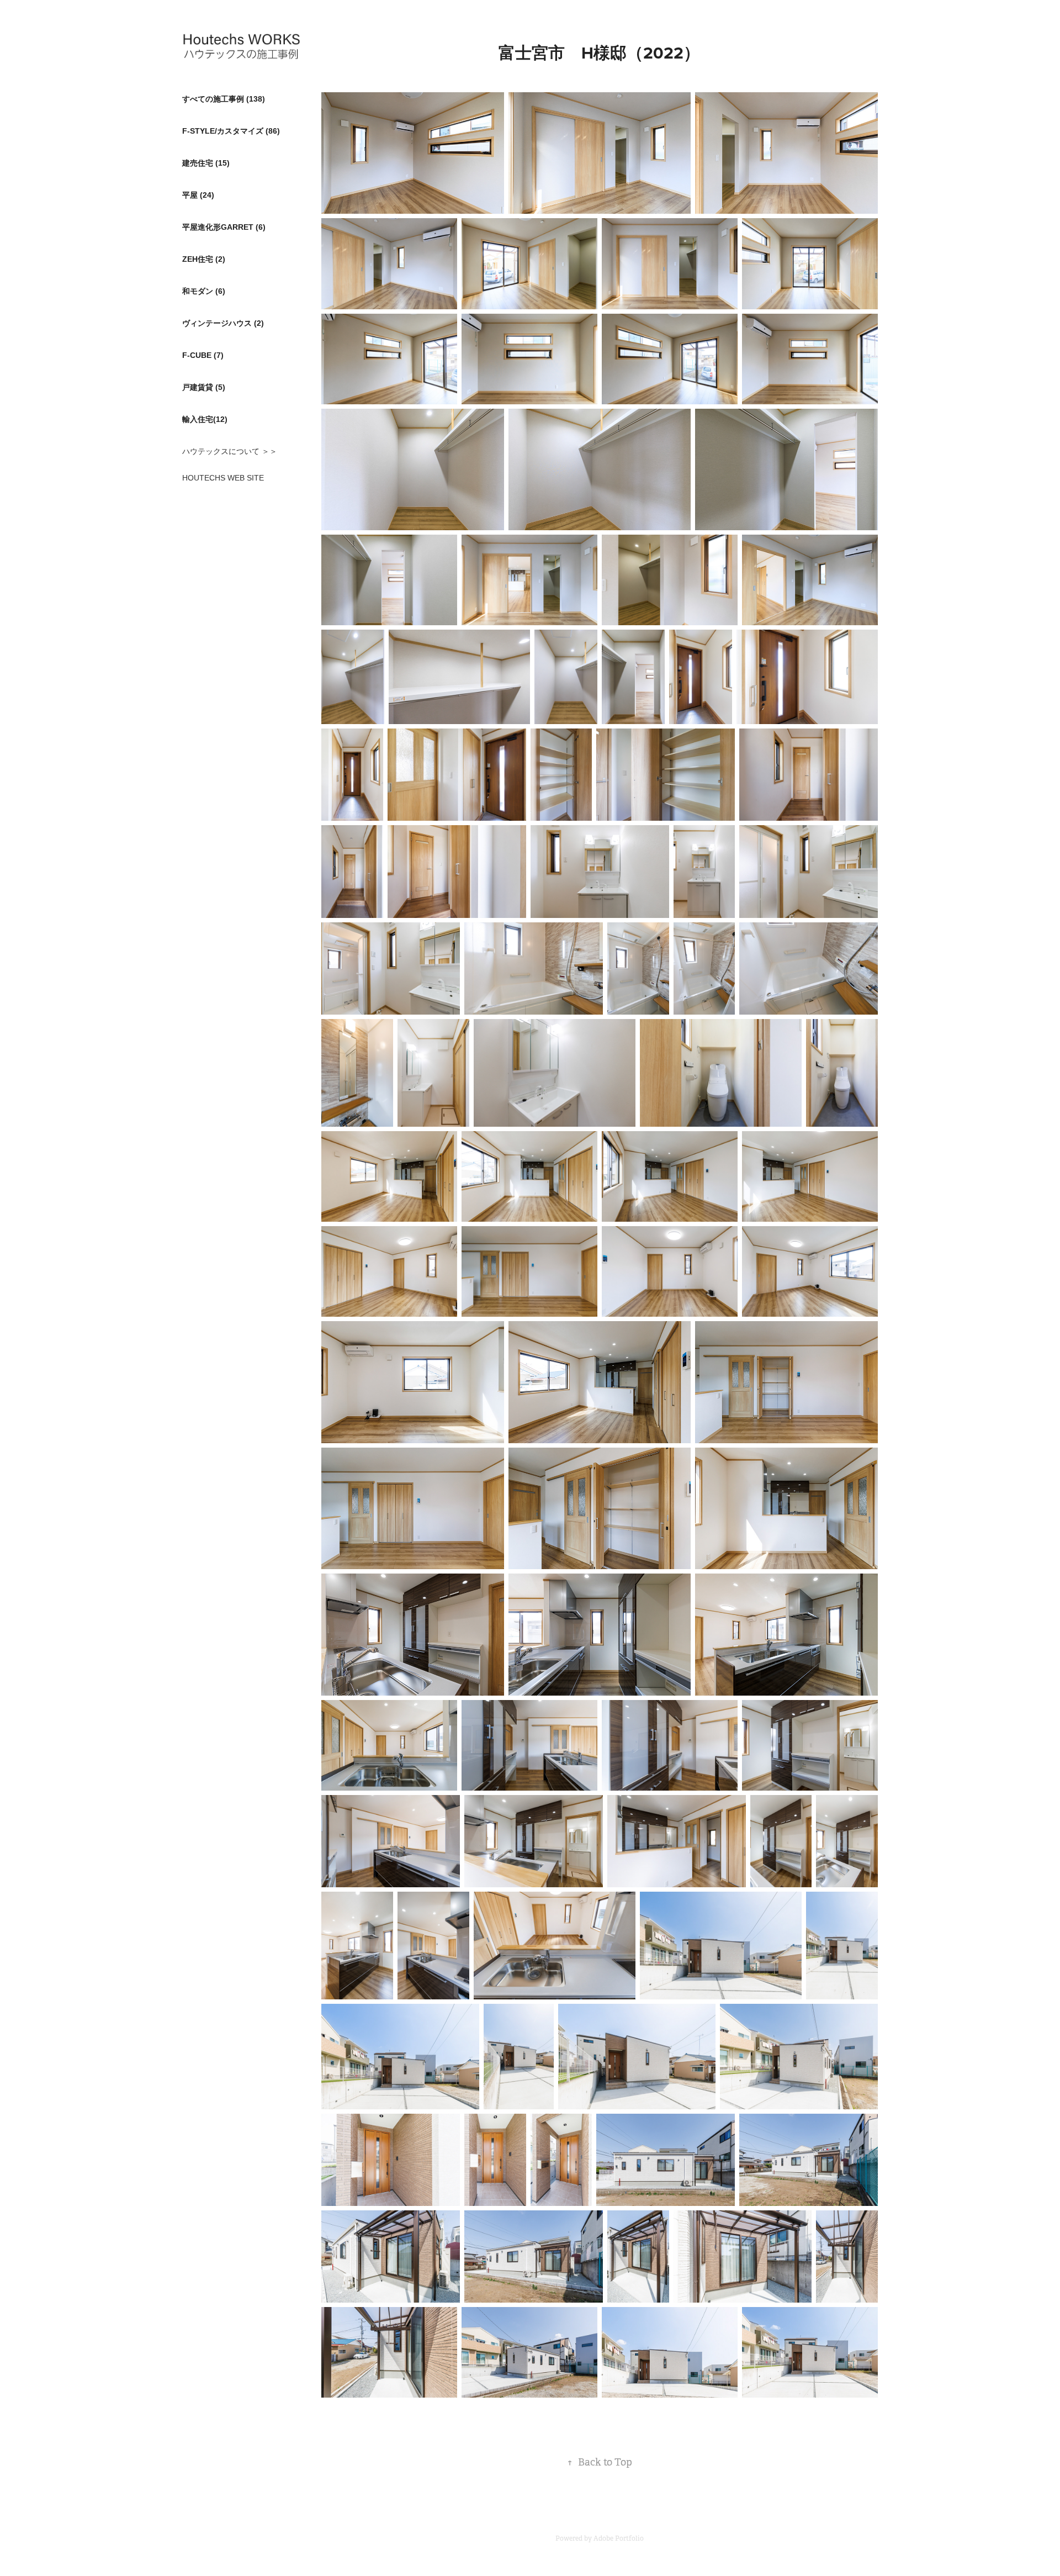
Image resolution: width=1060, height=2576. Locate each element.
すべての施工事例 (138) (224, 99)
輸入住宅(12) (205, 419)
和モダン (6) (204, 291)
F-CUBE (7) (203, 355)
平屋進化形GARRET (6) (224, 227)
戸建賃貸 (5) (204, 387)
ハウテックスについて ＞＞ (230, 451)
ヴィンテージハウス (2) (223, 323)
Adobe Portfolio (619, 2538)
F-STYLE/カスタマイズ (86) (231, 131)
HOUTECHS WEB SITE (223, 478)
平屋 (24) (198, 195)
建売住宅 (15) (206, 163)
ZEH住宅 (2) (204, 259)
